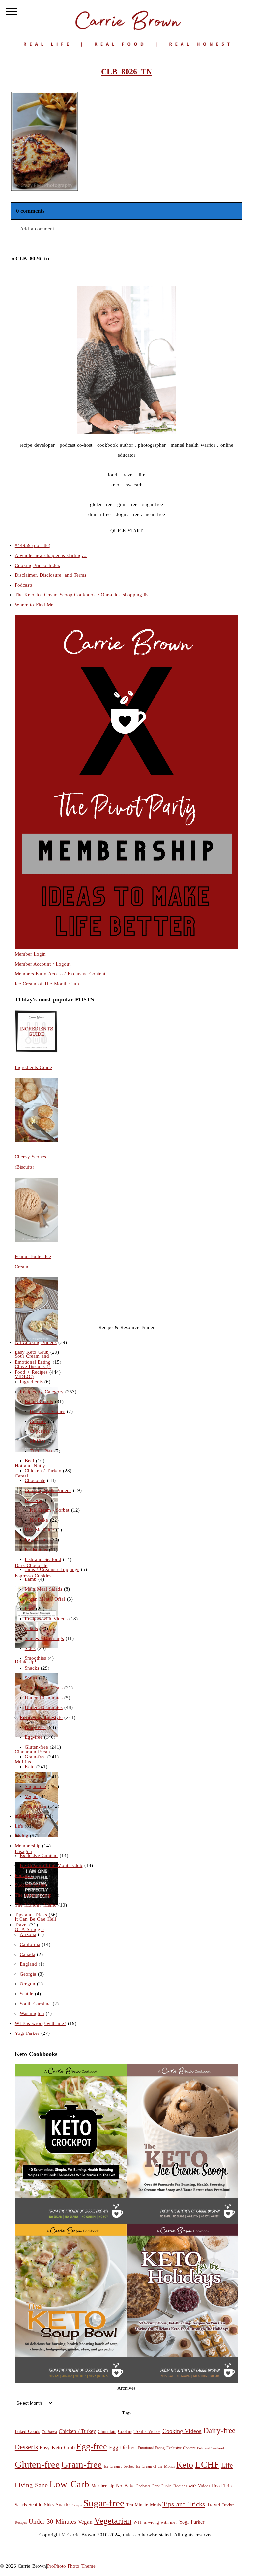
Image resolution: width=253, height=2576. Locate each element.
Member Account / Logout (43, 964)
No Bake (39, 1520)
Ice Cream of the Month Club (51, 1865)
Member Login (30, 954)
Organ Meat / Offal (45, 1599)
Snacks (32, 1668)
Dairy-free (35, 1727)
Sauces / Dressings (44, 1638)
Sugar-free (35, 1786)
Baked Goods (39, 1402)
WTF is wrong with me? (41, 2023)
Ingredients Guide (34, 1067)
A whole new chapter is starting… (51, 555)
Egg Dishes (37, 1540)
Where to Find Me (34, 605)
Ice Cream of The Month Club (47, 984)
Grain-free (35, 1757)
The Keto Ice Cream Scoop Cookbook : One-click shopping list (82, 595)
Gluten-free (36, 1747)
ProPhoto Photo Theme (71, 2566)
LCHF (207, 2464)
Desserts (33, 1500)
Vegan (31, 1796)
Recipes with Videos (46, 1619)
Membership (28, 1846)
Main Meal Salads (43, 1589)
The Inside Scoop (33, 1895)
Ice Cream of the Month (155, 2467)
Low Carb (35, 1777)
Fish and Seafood (43, 1559)
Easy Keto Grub (32, 1352)
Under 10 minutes (44, 1698)
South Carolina (35, 2004)
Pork (29, 1609)
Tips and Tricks (31, 1915)
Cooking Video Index (38, 565)
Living (22, 1836)
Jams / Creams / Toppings (52, 1569)
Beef (29, 1461)
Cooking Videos (182, 2431)
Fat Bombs (36, 1550)
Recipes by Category (42, 1392)
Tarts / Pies (41, 1451)
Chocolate (35, 1480)
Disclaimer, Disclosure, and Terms (51, 575)
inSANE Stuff (29, 1816)
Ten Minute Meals (44, 1688)
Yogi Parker (27, 2033)
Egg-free (34, 1737)
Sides (30, 1648)
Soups (31, 1678)
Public (166, 2486)
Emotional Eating (33, 1362)
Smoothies (35, 1658)
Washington (32, 2013)
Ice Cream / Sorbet (50, 1510)
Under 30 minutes (44, 1707)
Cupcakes (40, 1431)
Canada (28, 1954)
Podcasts (24, 585)
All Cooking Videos (36, 1342)
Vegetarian (36, 1806)
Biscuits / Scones (47, 1411)
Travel (21, 1925)
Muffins (38, 1441)
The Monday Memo (36, 1905)
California (30, 1944)
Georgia (28, 1974)
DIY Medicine (40, 1530)
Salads (31, 1629)
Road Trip (222, 2486)
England (28, 1964)
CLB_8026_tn (32, 258)
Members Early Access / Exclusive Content (60, 974)
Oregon (28, 1984)
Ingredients (31, 1382)
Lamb (31, 1579)
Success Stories (31, 1885)
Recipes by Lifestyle (41, 1717)
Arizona (28, 1934)
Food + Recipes (31, 1372)
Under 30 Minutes (52, 2522)
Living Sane (31, 2485)
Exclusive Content (39, 1856)
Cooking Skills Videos (48, 1490)
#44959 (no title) (33, 545)
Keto (30, 1767)
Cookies (38, 1421)
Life (19, 1826)
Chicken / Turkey (43, 1471)
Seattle (27, 1994)
